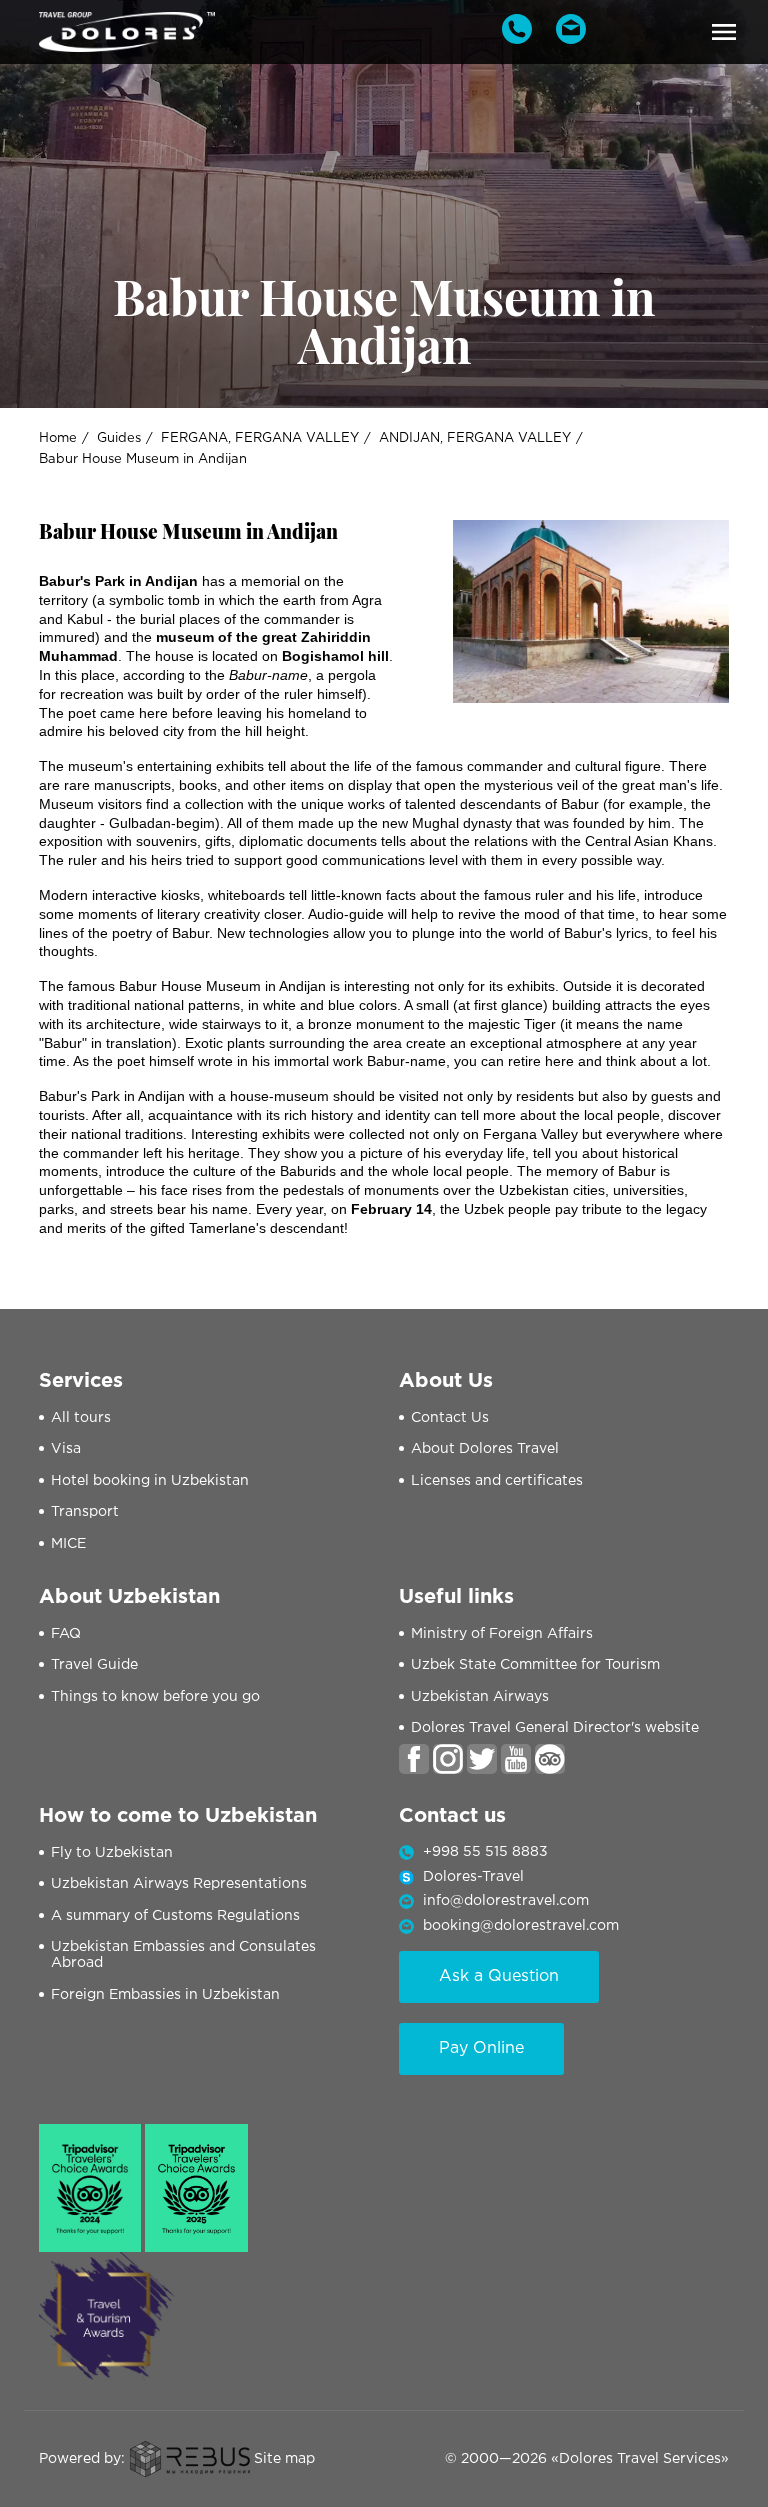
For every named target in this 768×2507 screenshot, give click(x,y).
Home (58, 438)
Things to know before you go (155, 1697)
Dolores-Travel (473, 1877)
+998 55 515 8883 (485, 1852)
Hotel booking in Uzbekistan (150, 1481)
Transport (85, 1512)
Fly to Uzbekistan (112, 1853)
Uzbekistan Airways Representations (179, 1884)
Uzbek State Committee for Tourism (535, 1665)
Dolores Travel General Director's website (555, 1728)
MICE (68, 1544)
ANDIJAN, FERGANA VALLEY (475, 438)
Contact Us (450, 1418)
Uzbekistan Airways (480, 1697)
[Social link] (414, 1759)
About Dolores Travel (485, 1449)
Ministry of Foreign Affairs (502, 1634)
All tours (81, 1418)
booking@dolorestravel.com (521, 1926)
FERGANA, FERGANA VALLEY (260, 438)
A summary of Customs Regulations (175, 1916)
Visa (66, 1449)
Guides (119, 438)
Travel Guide (94, 1665)
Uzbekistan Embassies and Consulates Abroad (183, 1955)
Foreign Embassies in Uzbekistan (165, 1995)
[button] (724, 32)
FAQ (66, 1634)
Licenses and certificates (497, 1481)
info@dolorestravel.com (506, 1901)
